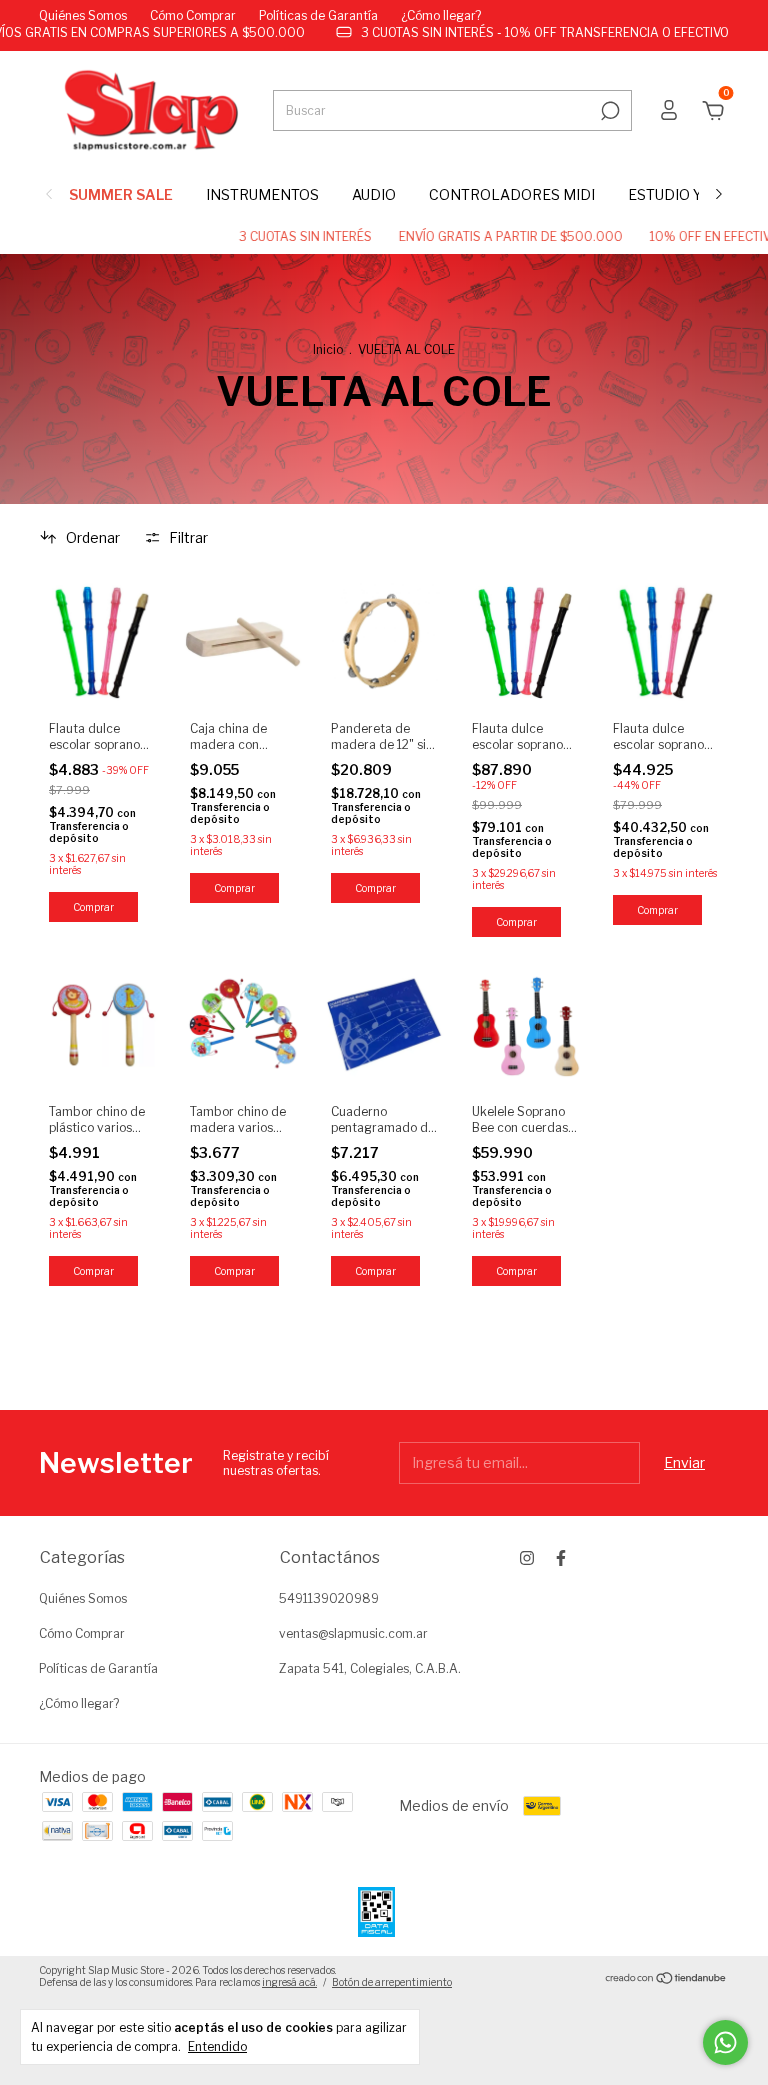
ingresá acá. (289, 1982)
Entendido (217, 2046)
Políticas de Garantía (318, 15)
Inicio (328, 349)
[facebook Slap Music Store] (561, 1558)
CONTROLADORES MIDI (512, 194)
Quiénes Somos (83, 15)
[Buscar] (608, 111)
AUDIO (374, 194)
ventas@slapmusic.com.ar (353, 1633)
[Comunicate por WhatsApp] (725, 2042)
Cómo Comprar (193, 15)
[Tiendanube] (666, 1978)
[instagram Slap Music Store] (527, 1558)
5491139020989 (329, 1598)
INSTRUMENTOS (262, 194)
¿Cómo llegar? (441, 15)
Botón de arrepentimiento (392, 1982)
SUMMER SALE (121, 194)
